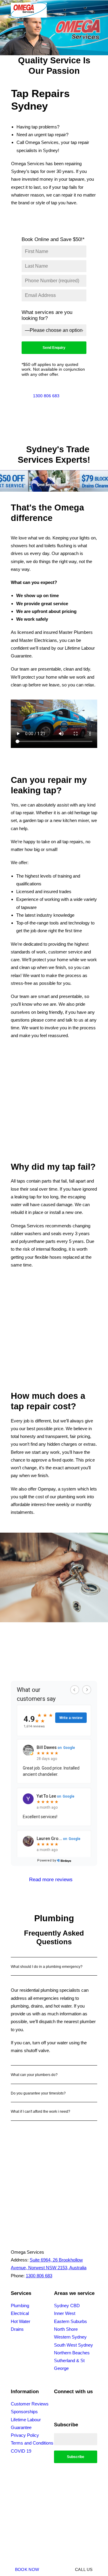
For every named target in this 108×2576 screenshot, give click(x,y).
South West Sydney (73, 2345)
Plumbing (20, 2306)
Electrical (20, 2313)
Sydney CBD (67, 2306)
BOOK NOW (27, 2569)
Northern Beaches (72, 2353)
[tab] (54, 1966)
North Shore (66, 2329)
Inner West (65, 2313)
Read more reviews (51, 1880)
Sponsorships (24, 2412)
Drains (17, 2329)
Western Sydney (70, 2337)
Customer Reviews (30, 2404)
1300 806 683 (46, 396)
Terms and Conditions (32, 2443)
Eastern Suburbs (70, 2321)
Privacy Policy (25, 2435)
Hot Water (21, 2321)
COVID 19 (21, 2451)
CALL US (84, 2569)
